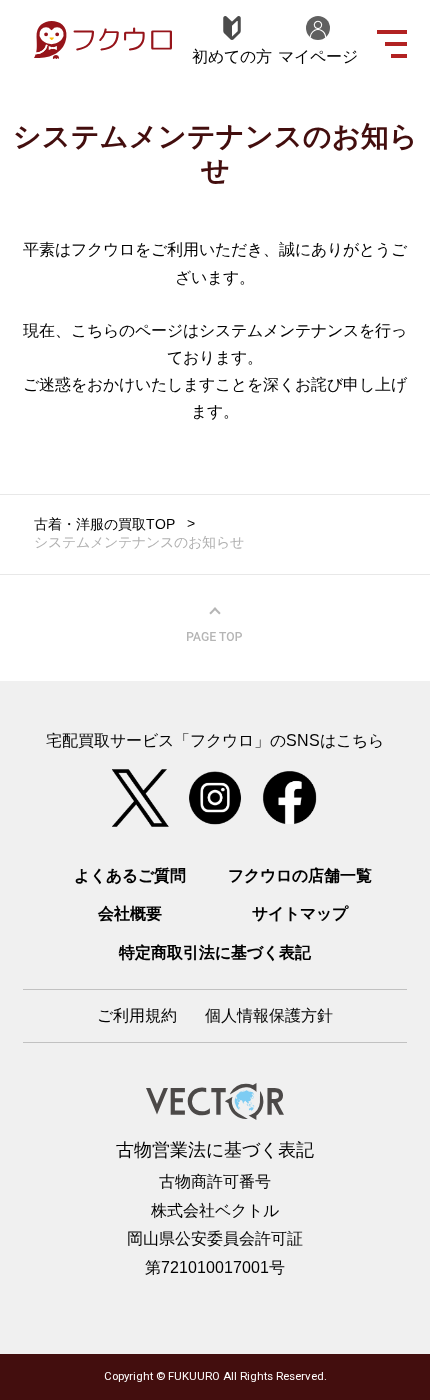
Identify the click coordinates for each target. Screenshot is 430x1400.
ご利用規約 (137, 1015)
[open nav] (392, 41)
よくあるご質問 (130, 875)
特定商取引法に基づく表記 (215, 952)
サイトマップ (300, 913)
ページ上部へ (215, 625)
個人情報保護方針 (269, 1015)
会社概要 (130, 913)
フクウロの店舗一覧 (300, 875)
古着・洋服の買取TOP (104, 524)
